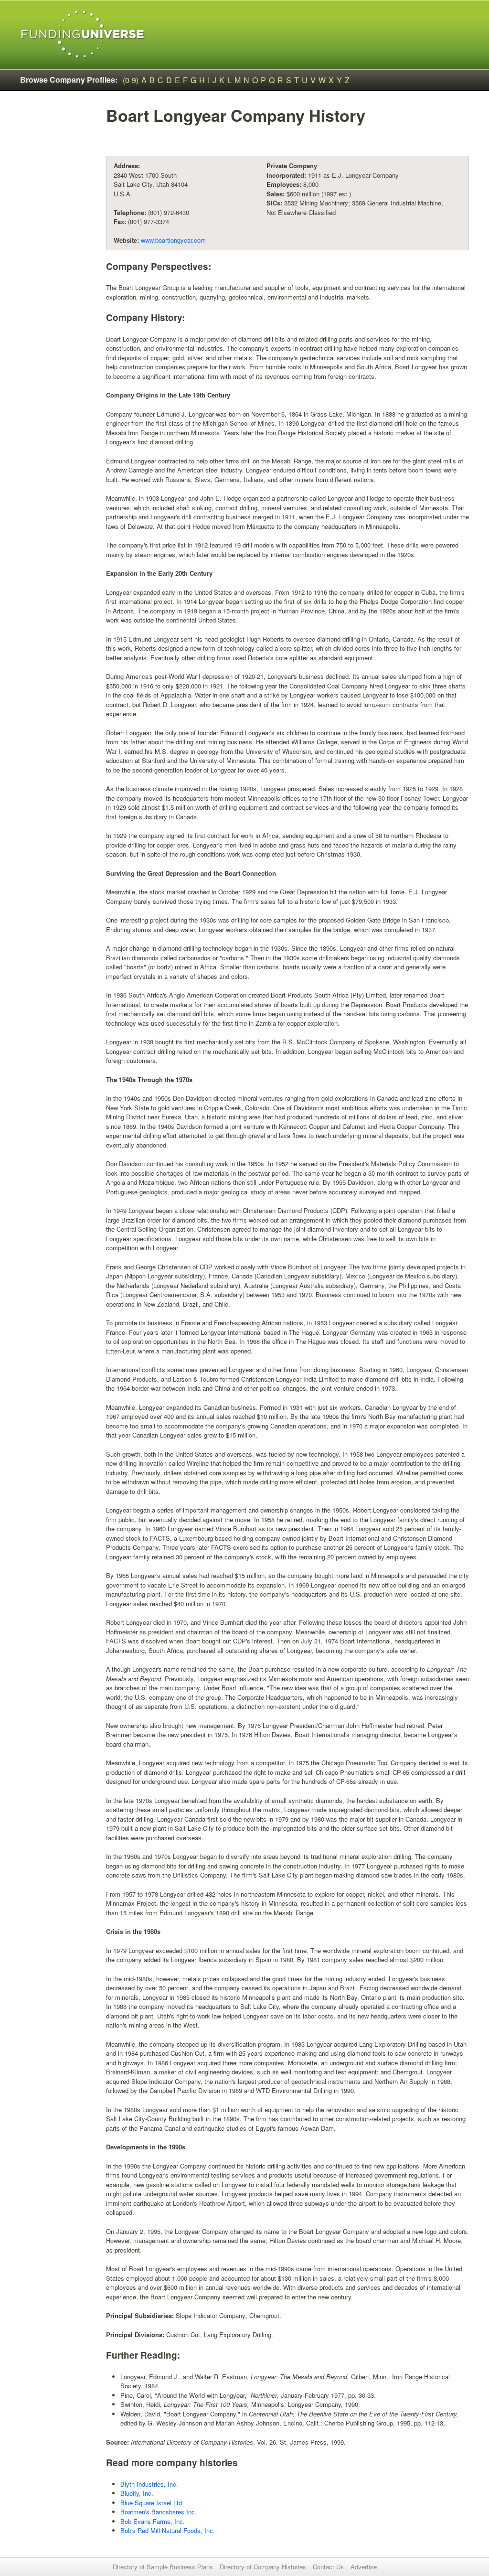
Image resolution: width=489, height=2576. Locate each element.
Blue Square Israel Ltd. (152, 2503)
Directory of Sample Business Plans (163, 2567)
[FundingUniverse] (83, 35)
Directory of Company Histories (263, 2567)
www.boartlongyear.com (173, 240)
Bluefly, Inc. (137, 2493)
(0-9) (131, 80)
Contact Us (328, 2567)
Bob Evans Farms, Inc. (153, 2521)
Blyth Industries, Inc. (149, 2484)
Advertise (364, 2567)
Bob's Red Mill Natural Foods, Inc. (168, 2530)
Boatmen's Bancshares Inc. (159, 2512)
